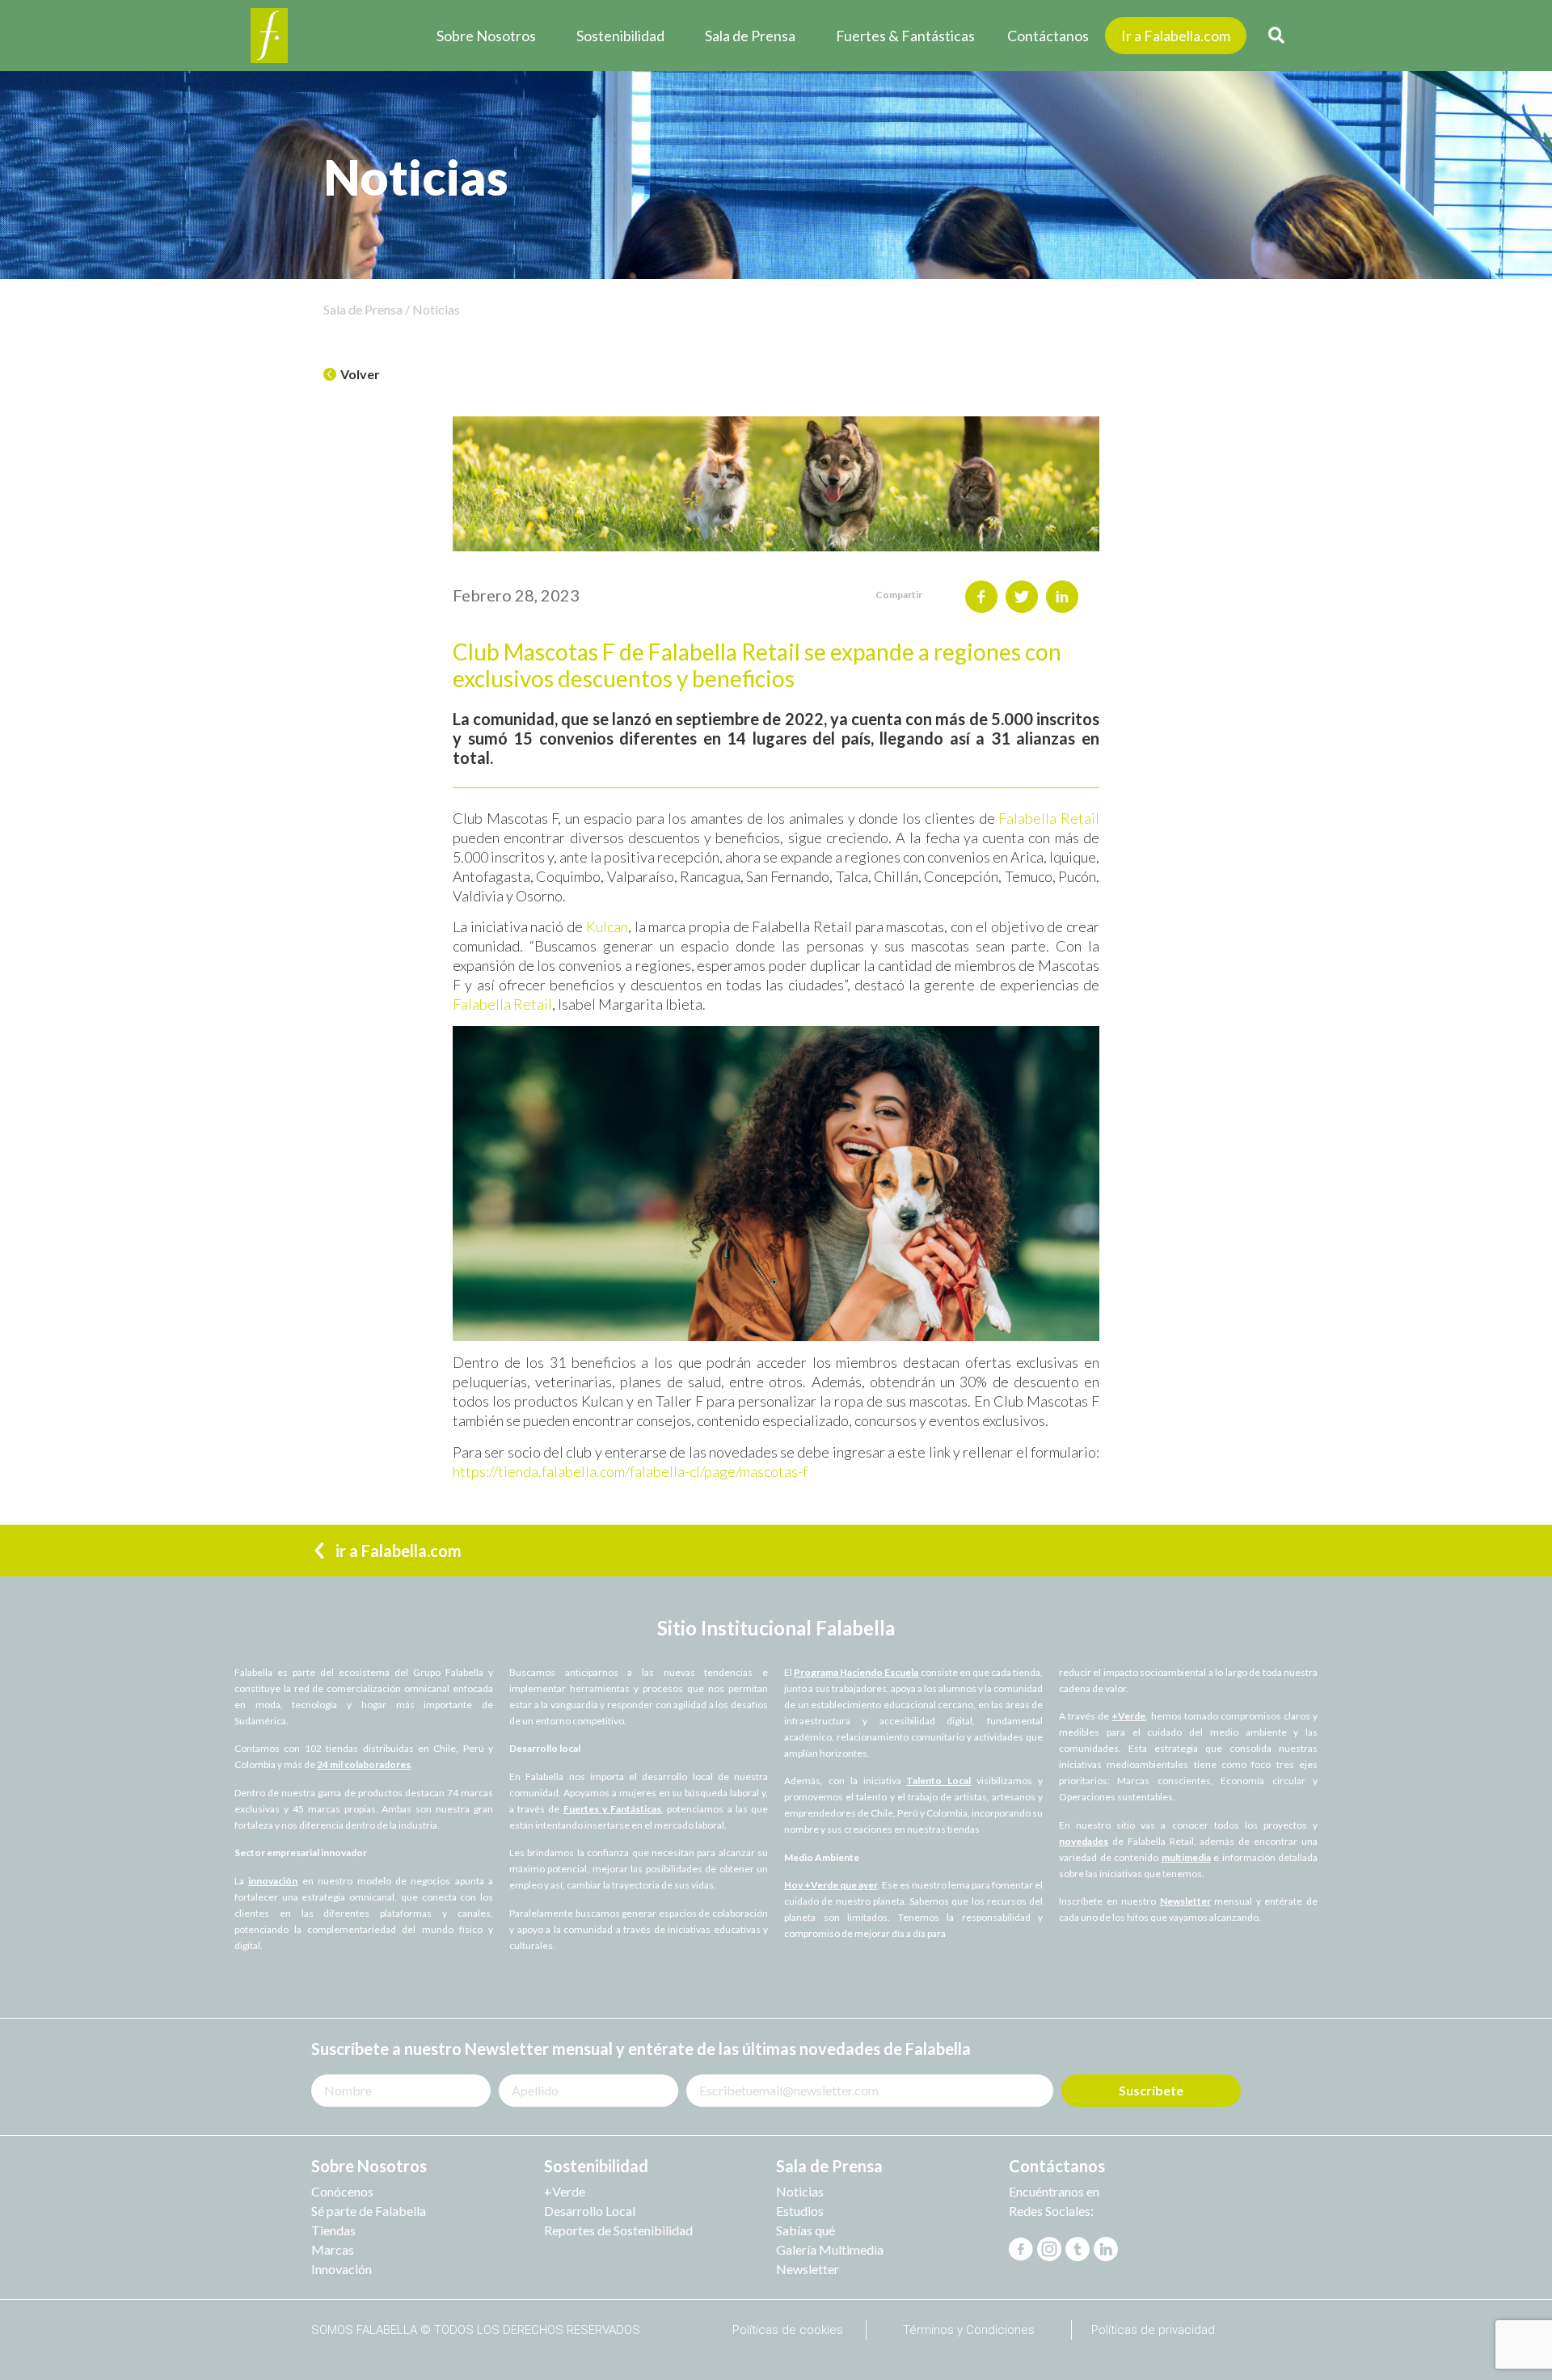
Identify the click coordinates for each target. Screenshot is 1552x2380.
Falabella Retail (1049, 818)
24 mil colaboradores (364, 1764)
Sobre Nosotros (486, 36)
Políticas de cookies (788, 2330)
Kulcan (605, 926)
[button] (352, 375)
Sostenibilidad (620, 36)
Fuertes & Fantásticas (905, 36)
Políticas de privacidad (1153, 2330)
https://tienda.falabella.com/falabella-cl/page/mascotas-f (630, 1471)
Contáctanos (1048, 36)
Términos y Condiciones (969, 2330)
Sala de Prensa (750, 36)
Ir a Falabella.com (1176, 36)
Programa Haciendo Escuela (856, 1672)
